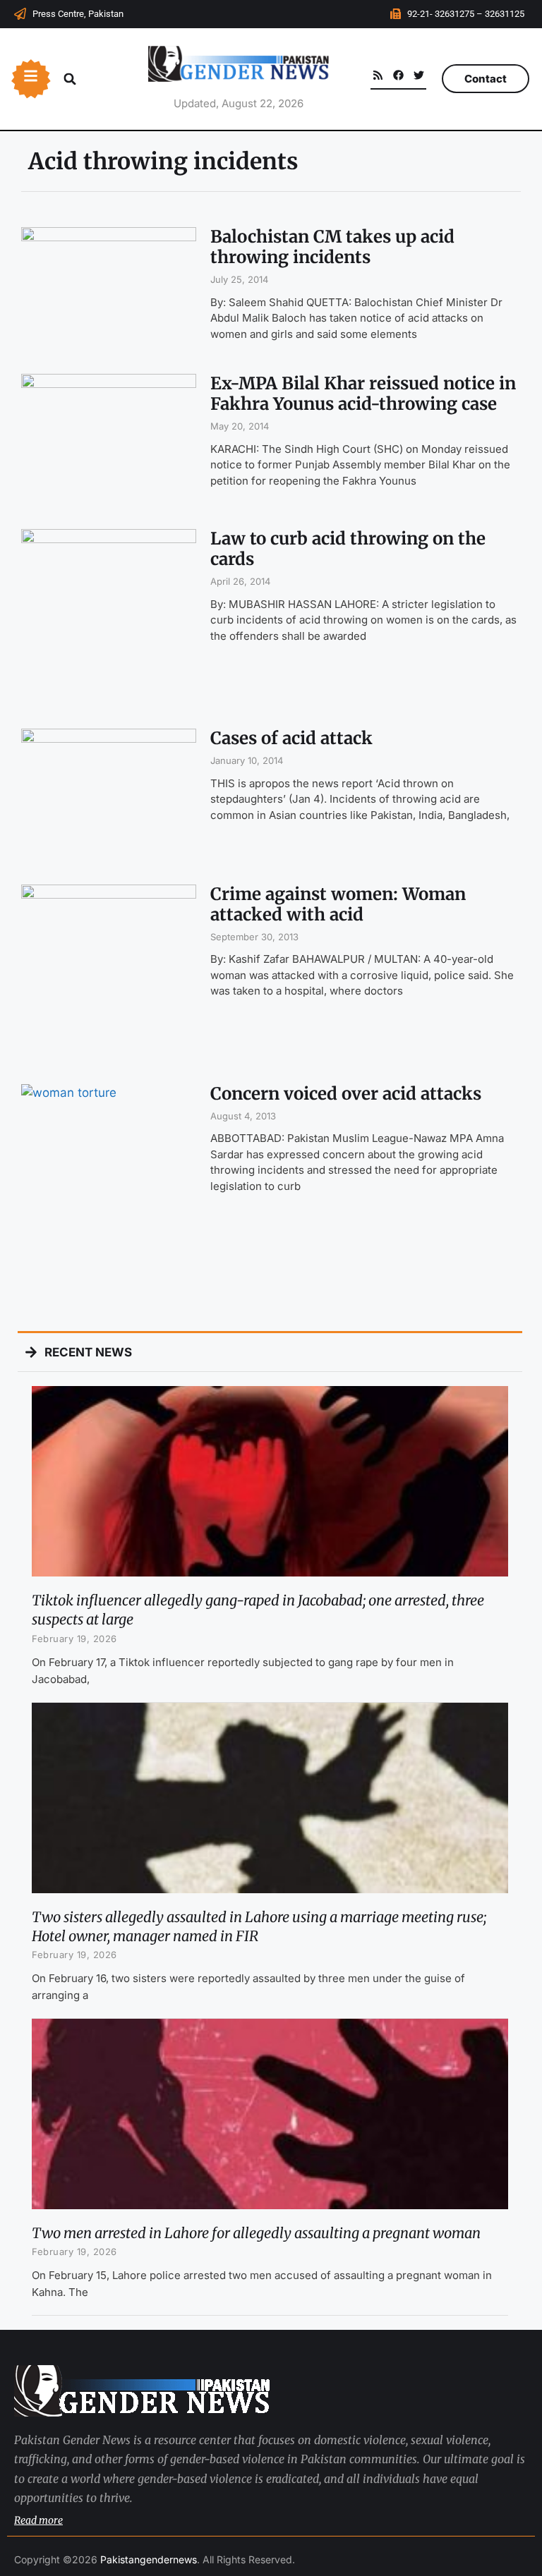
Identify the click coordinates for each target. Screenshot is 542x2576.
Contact (486, 79)
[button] (70, 79)
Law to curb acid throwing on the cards (348, 549)
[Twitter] (419, 75)
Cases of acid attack (291, 738)
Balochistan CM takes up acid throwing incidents (332, 247)
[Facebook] (398, 75)
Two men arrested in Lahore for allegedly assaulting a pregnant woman (256, 2233)
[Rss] (378, 75)
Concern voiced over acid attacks (346, 1094)
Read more (38, 2520)
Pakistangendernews (149, 2559)
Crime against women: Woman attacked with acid (338, 904)
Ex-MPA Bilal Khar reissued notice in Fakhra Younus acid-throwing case (363, 394)
